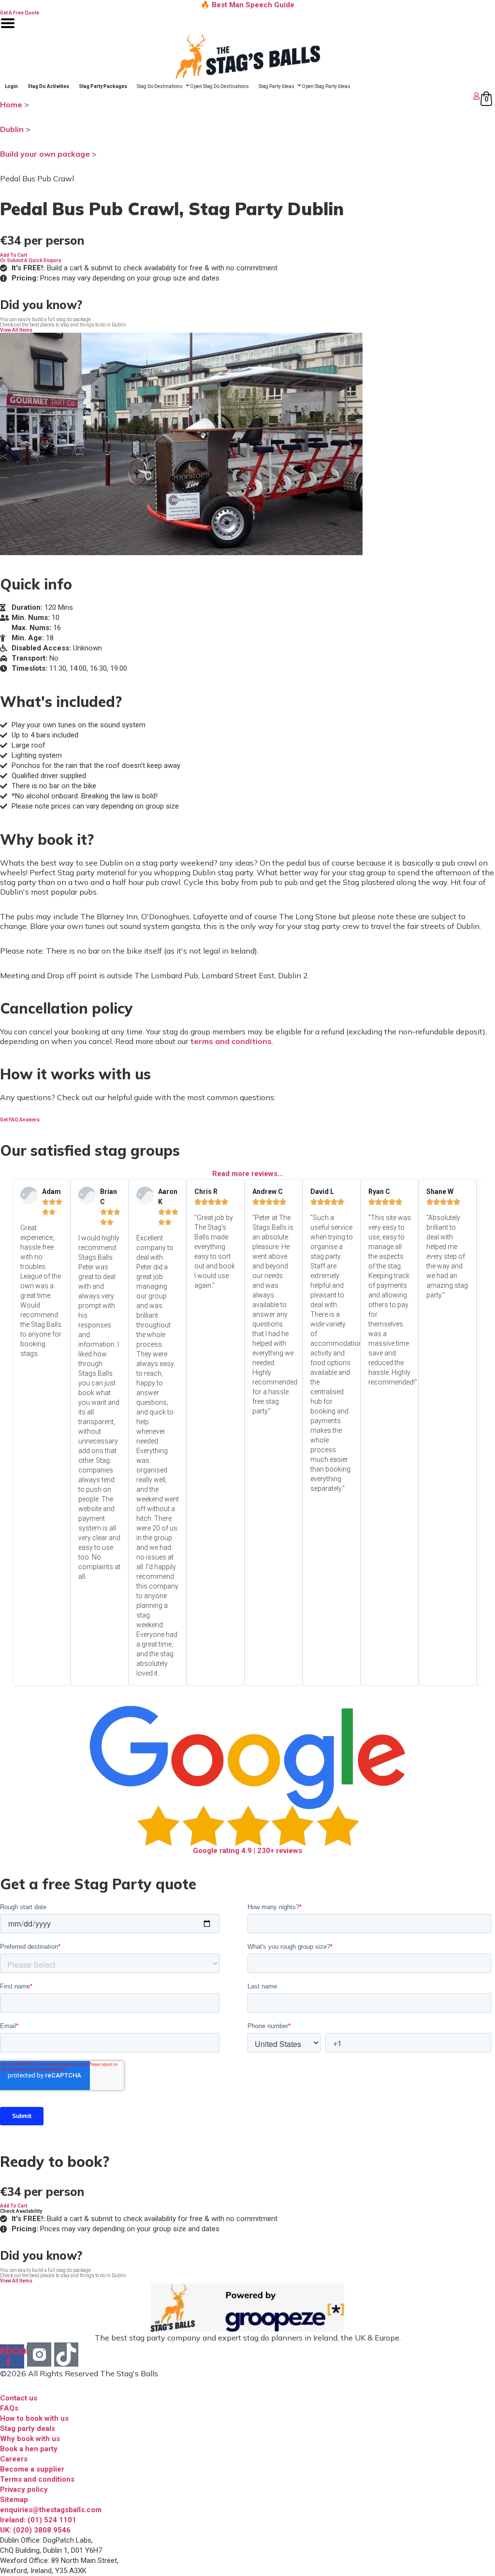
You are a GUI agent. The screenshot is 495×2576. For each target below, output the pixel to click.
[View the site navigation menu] (8, 29)
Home (11, 104)
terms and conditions (231, 1041)
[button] (14, 255)
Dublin (12, 129)
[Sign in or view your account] (241, 96)
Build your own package (45, 154)
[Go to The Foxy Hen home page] (247, 56)
